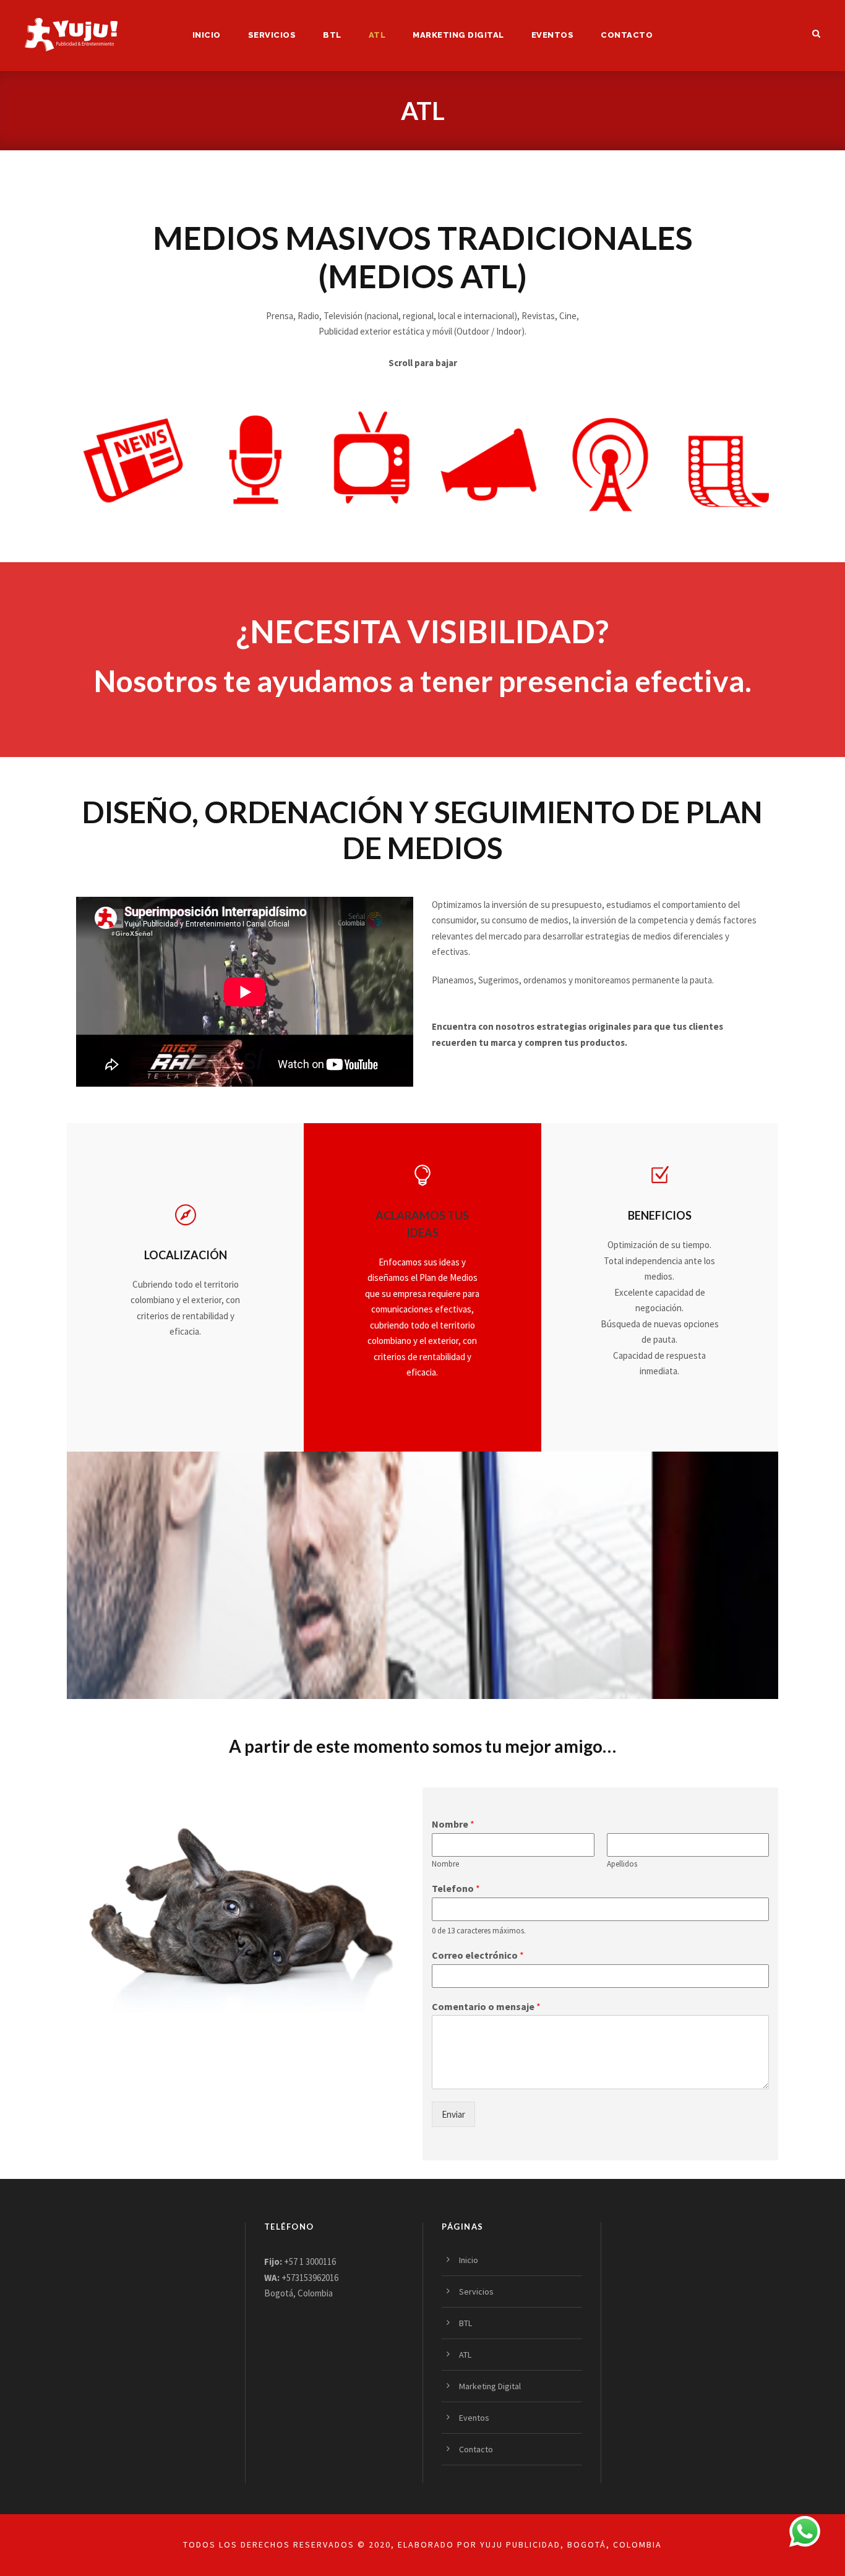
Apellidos (622, 1864)
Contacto (627, 35)
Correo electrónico (478, 1955)
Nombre (453, 1824)
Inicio (207, 35)
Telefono (456, 1888)
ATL (377, 35)
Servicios (272, 35)
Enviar (453, 2114)
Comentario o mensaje (486, 2006)
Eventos (553, 35)
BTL (332, 35)
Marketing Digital (458, 35)
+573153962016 (310, 2278)
